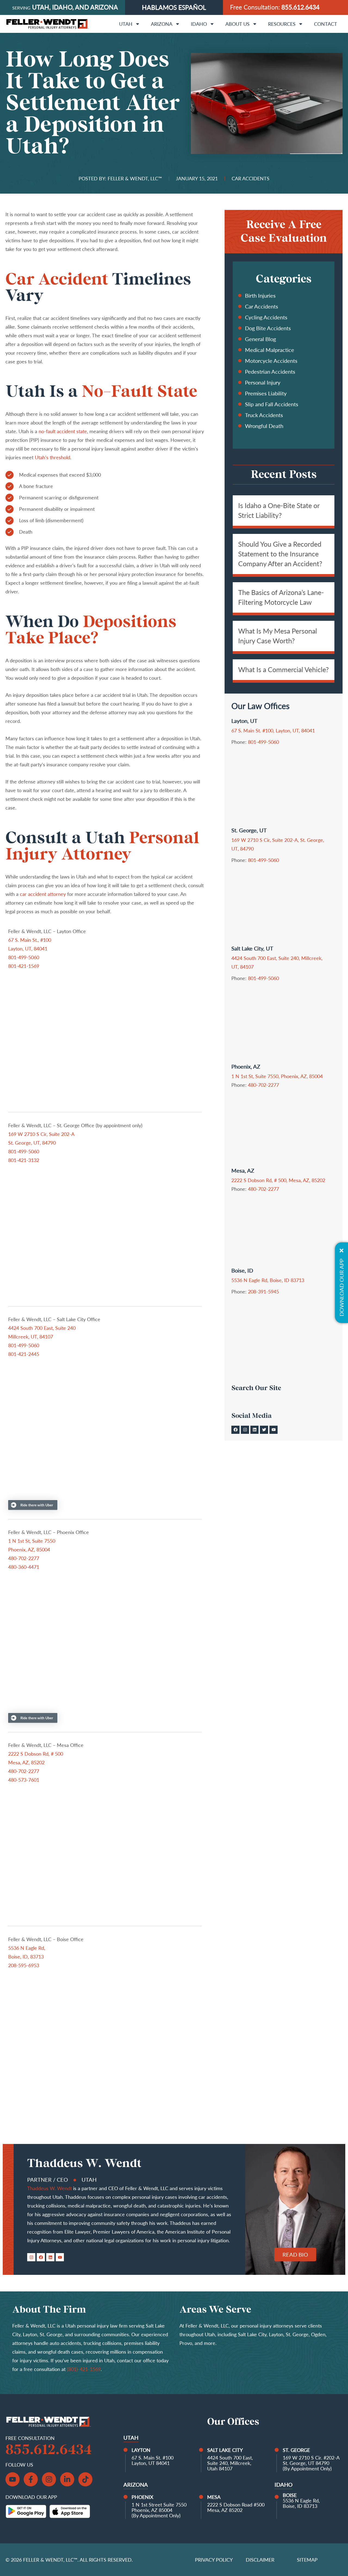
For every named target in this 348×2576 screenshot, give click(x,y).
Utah (126, 24)
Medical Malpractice (270, 350)
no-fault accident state (63, 431)
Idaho (199, 24)
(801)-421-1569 (84, 2369)
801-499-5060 (24, 957)
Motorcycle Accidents (271, 361)
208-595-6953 (24, 1965)
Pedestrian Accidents (270, 371)
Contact (326, 24)
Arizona (162, 24)
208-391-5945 (263, 1292)
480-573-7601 (24, 1780)
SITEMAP (307, 2560)
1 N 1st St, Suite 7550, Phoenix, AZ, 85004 (277, 1076)
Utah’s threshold (52, 457)
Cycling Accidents (266, 317)
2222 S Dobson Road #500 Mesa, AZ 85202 (236, 2507)
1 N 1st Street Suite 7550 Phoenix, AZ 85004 (159, 2507)
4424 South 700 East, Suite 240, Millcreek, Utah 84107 (230, 2463)
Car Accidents (262, 306)
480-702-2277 (24, 1558)
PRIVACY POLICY (214, 2560)
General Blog (260, 339)
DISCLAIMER (260, 2560)
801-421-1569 (24, 966)
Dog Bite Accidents (268, 328)
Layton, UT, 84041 (28, 949)
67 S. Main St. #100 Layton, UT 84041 (153, 2460)
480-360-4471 (24, 1567)
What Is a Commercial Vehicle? (283, 669)
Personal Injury (263, 382)
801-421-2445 (24, 1354)
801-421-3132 (24, 1160)
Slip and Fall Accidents (272, 404)
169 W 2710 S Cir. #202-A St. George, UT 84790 (311, 2460)
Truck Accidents (264, 415)
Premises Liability (266, 393)
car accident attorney (43, 894)
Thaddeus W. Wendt (49, 2188)
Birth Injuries (260, 295)
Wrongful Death (264, 426)
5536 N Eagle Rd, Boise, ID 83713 (268, 1280)
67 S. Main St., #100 (30, 940)
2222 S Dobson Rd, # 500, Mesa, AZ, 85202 (278, 1180)
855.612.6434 (300, 7)
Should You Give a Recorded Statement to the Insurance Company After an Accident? (280, 554)
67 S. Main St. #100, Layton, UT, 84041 (273, 730)
